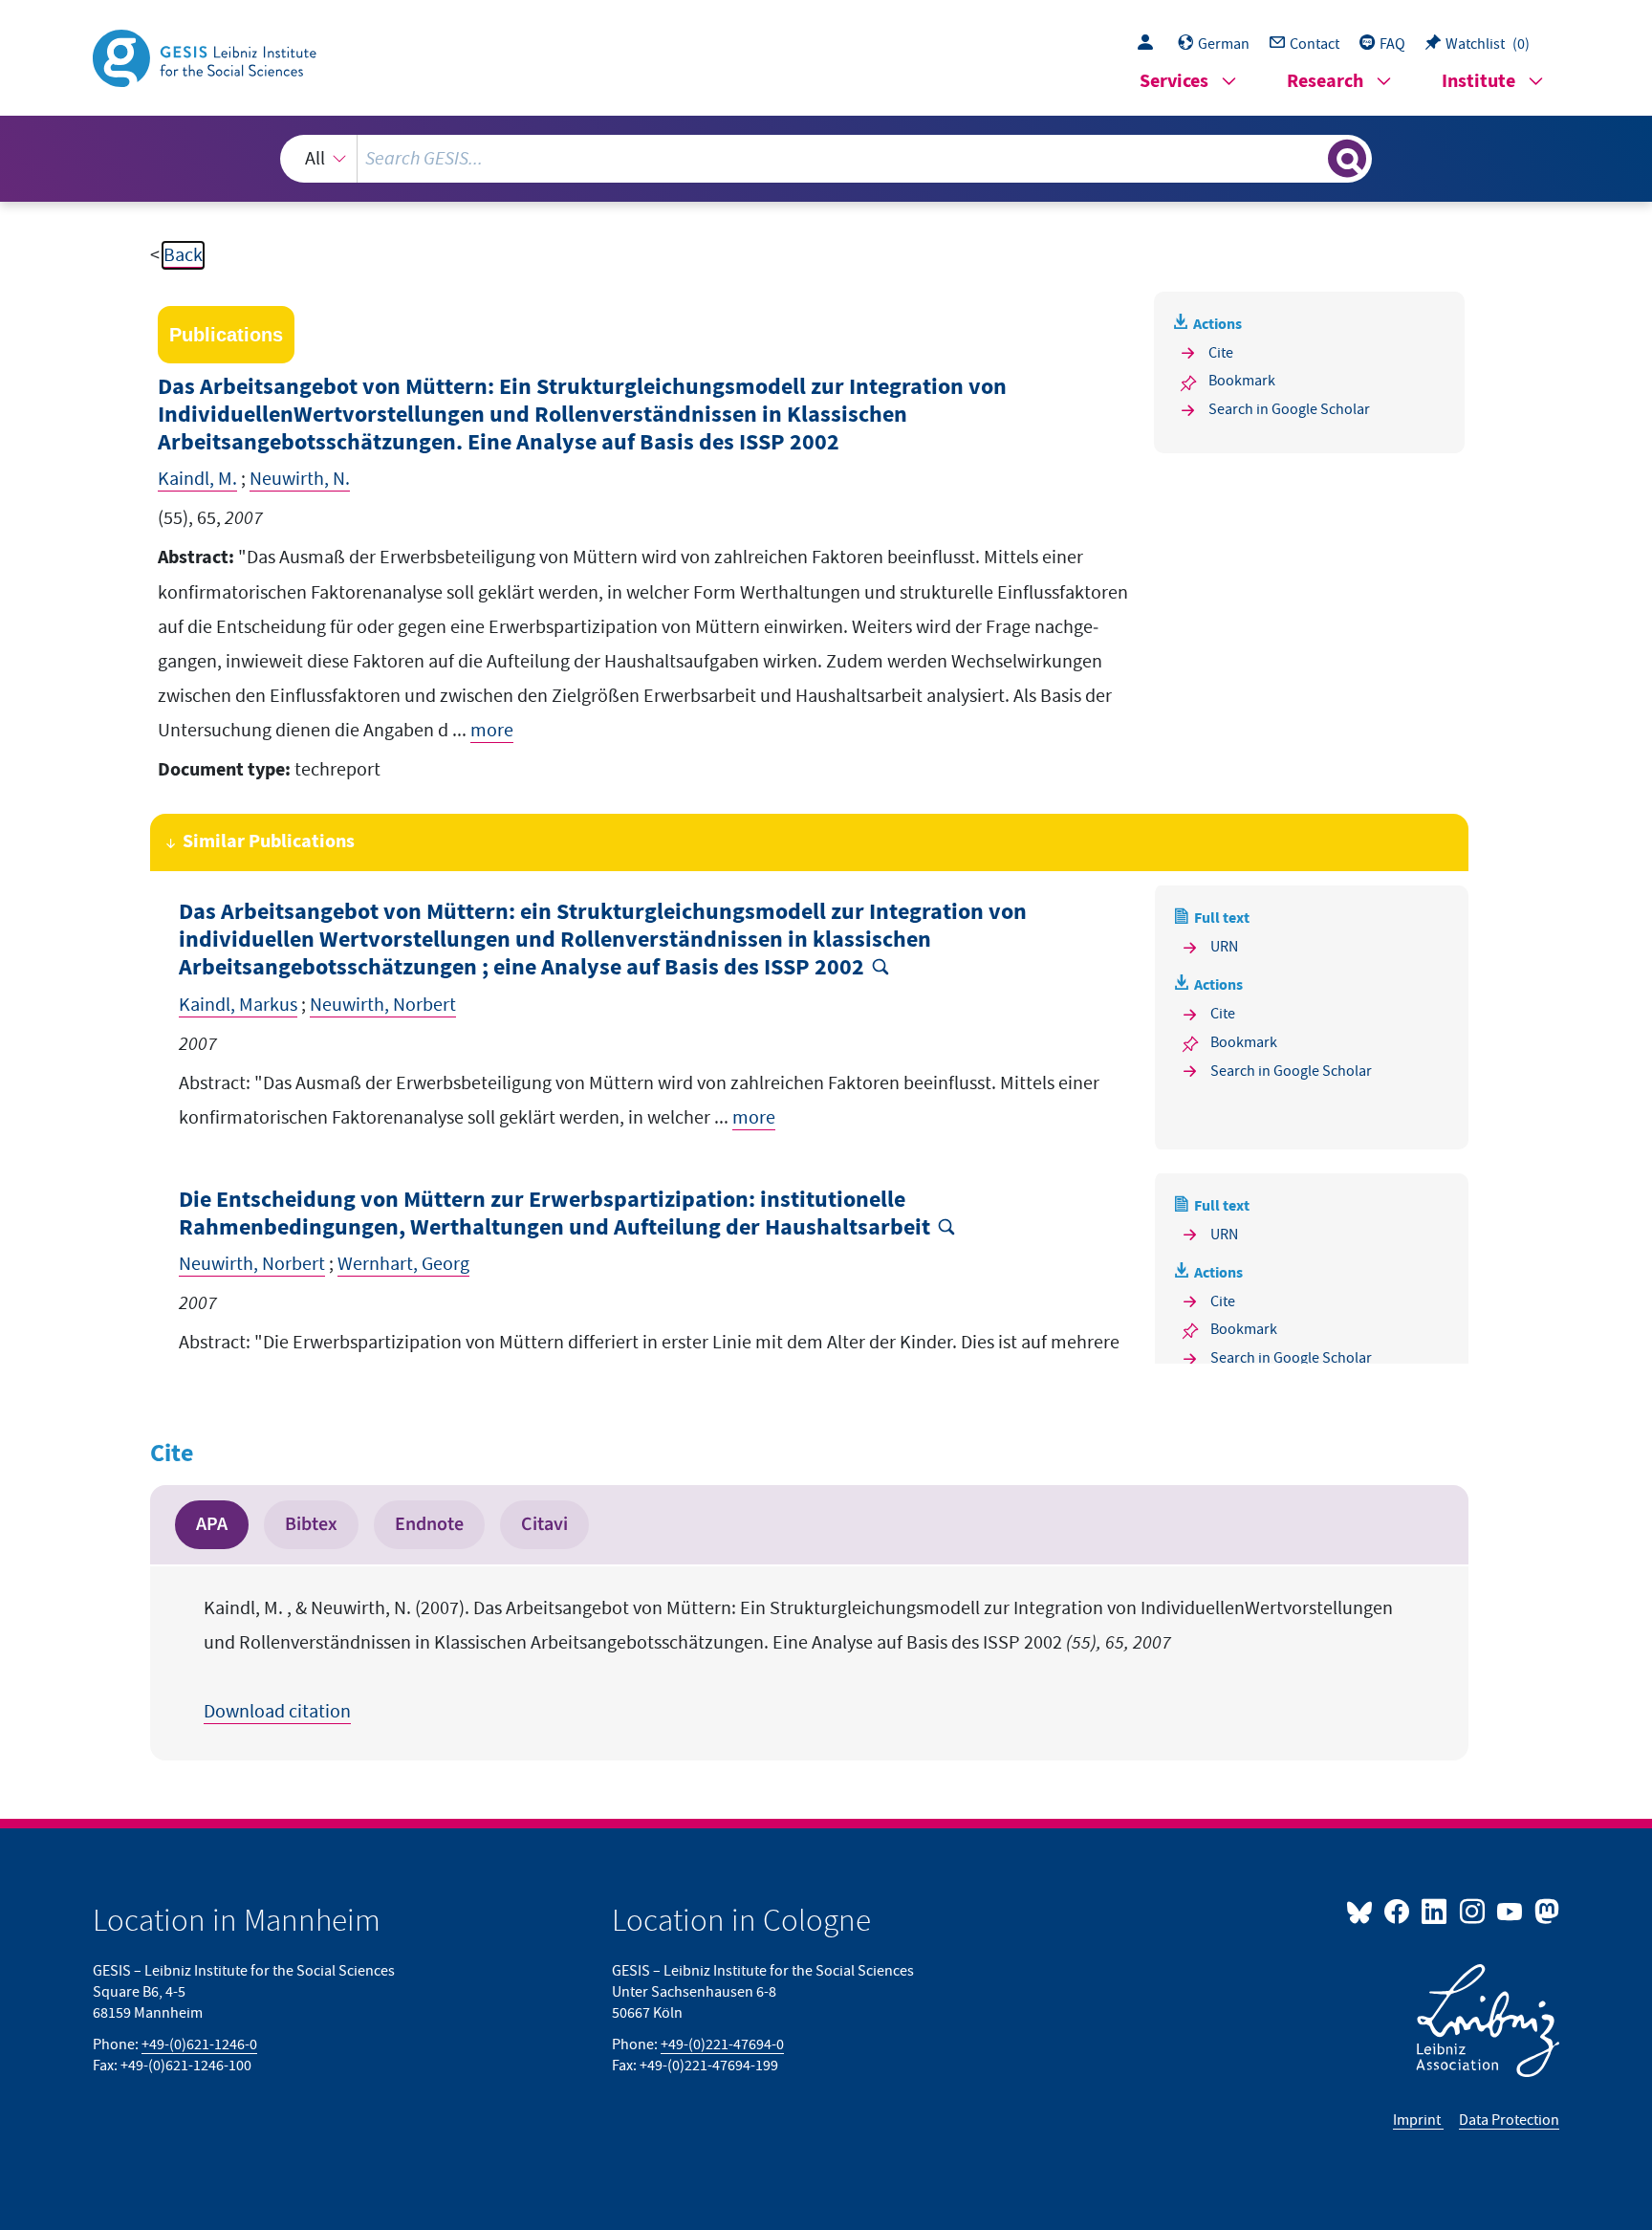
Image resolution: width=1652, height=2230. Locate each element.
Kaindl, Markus (238, 1005)
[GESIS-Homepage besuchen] (206, 56)
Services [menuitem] (1174, 82)
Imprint (1418, 2120)
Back (183, 255)
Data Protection (1509, 2120)
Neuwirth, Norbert (383, 1005)
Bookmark (1242, 381)
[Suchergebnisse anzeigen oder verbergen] (1347, 159)
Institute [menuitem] (1478, 82)
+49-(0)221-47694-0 (722, 2044)
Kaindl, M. (197, 479)
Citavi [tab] (544, 1524)
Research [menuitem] (1325, 82)
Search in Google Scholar (1289, 409)
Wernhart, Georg (403, 1264)
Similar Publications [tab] (269, 842)
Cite (1221, 353)
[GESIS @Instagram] (1473, 1911)
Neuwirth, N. (300, 479)
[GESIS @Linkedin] (1435, 1911)
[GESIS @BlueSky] (1363, 1911)
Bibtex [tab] (311, 1524)
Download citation (277, 1712)
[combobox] (826, 159)
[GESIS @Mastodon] (1544, 1911)
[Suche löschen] (1312, 158)
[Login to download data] (1150, 44)
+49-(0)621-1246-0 (199, 2044)
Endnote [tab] (429, 1524)
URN (1224, 947)
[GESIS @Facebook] (1398, 1911)
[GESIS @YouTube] (1511, 1911)
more (492, 731)
